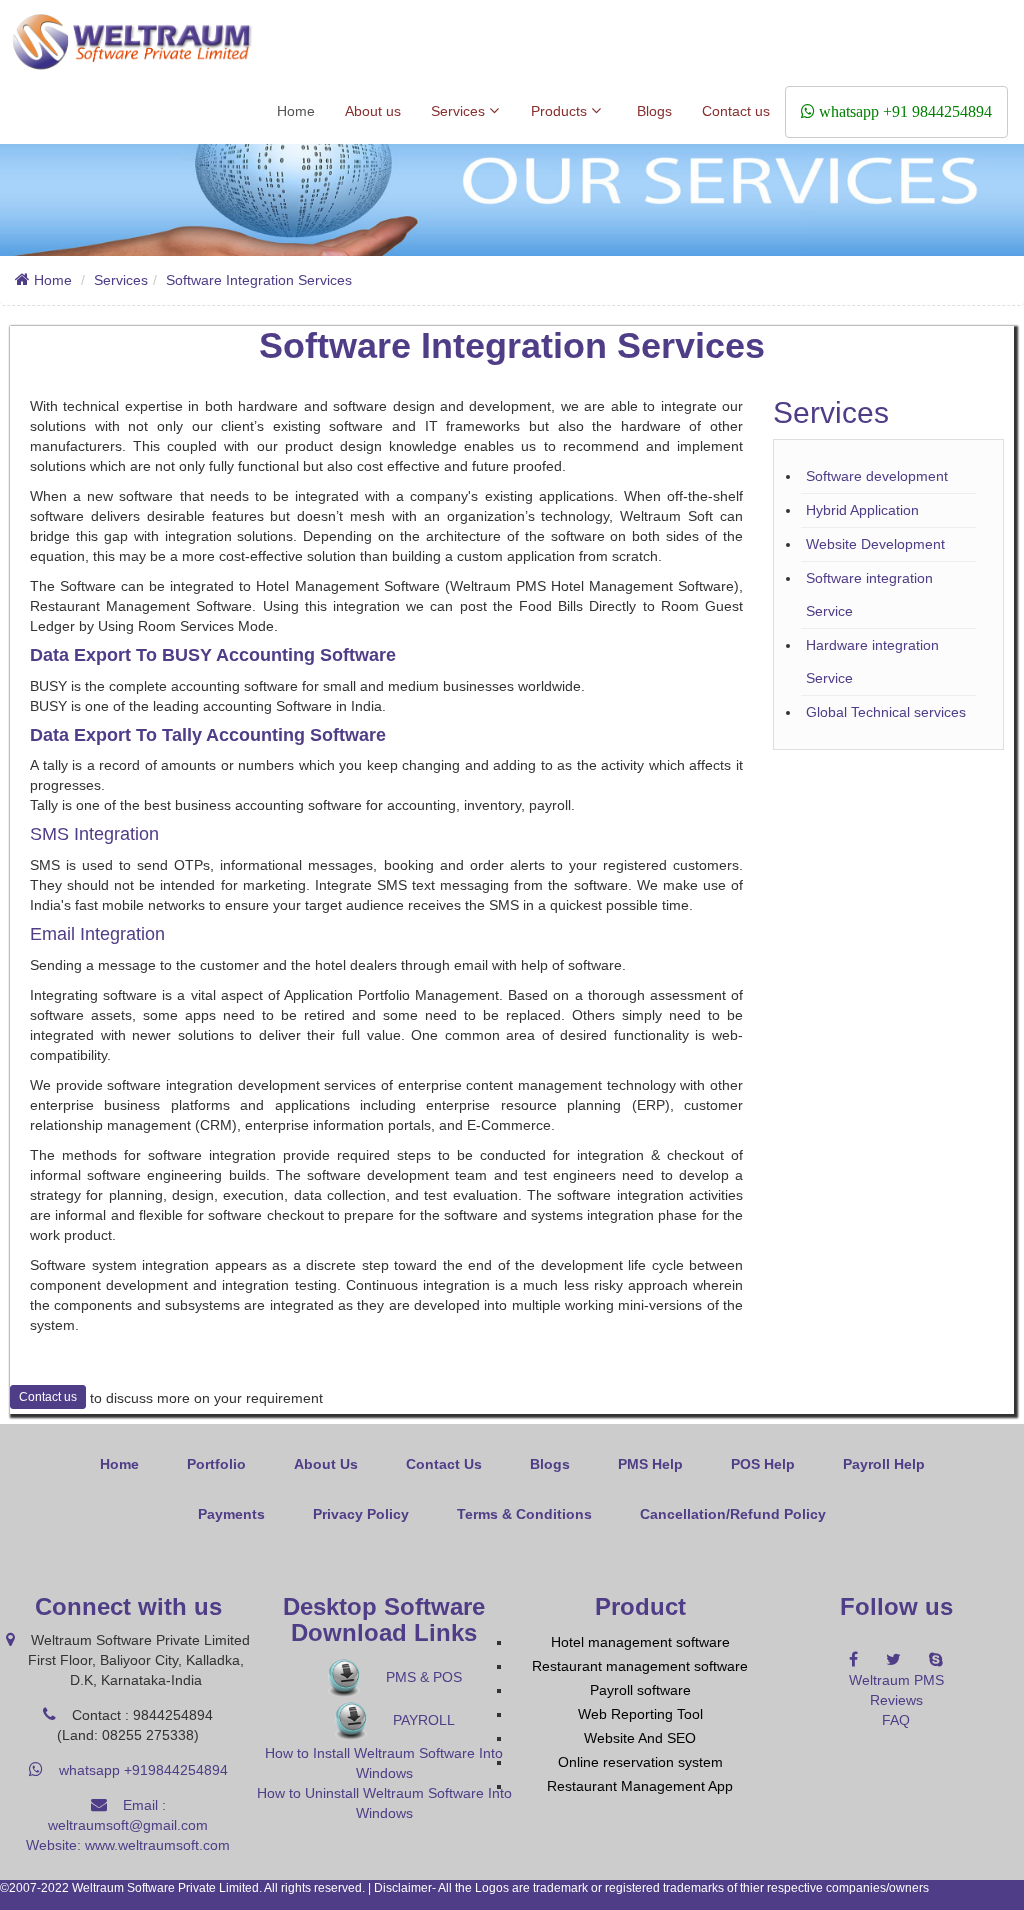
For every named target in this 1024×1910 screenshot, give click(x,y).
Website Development (875, 544)
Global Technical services (886, 712)
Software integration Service (869, 594)
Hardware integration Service (872, 661)
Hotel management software (640, 1642)
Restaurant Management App (640, 1786)
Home (296, 111)
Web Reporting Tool (640, 1714)
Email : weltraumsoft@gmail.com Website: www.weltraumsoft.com (128, 1825)
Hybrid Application (862, 510)
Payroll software (640, 1690)
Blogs (654, 111)
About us (373, 111)
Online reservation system (640, 1762)
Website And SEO (640, 1738)
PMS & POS (422, 1677)
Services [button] (460, 111)
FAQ (896, 1720)
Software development (877, 476)
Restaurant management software (640, 1666)
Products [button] (561, 111)
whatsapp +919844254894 (135, 1770)
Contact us (736, 111)
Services (121, 280)
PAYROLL (422, 1720)
